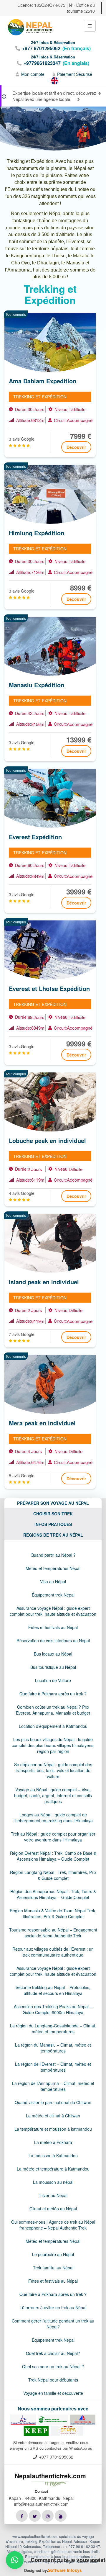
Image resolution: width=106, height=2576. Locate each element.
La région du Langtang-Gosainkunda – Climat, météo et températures (53, 2029)
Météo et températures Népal (53, 1568)
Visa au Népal (53, 1581)
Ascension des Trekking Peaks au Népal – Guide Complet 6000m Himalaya (53, 2009)
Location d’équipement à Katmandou (53, 1726)
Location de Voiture (53, 1680)
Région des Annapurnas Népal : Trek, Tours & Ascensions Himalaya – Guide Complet (53, 1894)
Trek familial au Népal (53, 2268)
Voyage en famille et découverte (53, 2393)
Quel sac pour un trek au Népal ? (53, 2366)
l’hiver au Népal (53, 2195)
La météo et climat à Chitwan (53, 2116)
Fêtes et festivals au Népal (53, 1627)
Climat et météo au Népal (53, 2209)
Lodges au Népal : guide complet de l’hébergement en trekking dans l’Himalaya (53, 1818)
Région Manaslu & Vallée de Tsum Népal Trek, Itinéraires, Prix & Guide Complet (53, 1913)
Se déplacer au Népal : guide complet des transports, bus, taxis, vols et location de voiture (53, 1770)
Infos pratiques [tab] (53, 1524)
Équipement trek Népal (53, 1595)
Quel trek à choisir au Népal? (53, 2353)
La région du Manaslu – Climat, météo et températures (53, 2048)
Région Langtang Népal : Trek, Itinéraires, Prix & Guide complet (53, 1875)
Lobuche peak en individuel (47, 1141)
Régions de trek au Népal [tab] (53, 1535)
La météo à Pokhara (53, 2142)
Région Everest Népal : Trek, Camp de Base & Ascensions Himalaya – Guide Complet (53, 1856)
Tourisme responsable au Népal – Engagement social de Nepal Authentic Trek (53, 1933)
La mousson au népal (53, 2182)
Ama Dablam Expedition (43, 381)
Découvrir (76, 447)
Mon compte (33, 74)
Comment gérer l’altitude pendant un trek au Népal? (53, 2324)
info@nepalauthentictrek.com (41, 2504)
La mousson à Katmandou (53, 2155)
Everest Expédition (35, 837)
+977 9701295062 (41, 48)
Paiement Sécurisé (75, 74)
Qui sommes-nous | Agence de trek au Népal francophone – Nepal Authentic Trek (53, 2225)
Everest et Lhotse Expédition (49, 989)
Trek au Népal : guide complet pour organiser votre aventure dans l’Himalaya (53, 1837)
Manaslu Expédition (37, 685)
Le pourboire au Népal (53, 2254)
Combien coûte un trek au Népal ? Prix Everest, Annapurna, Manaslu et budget (53, 1710)
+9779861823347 (42, 63)
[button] (15, 2560)
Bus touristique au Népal (53, 1667)
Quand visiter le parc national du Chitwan (53, 2102)
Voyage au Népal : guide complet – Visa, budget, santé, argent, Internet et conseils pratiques (53, 1795)
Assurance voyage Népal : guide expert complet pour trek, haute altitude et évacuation (53, 1611)
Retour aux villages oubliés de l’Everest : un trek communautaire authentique (53, 1952)
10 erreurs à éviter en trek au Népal (53, 2307)
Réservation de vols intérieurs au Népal (53, 1641)
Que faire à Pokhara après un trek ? (53, 1694)
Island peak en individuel (44, 1282)
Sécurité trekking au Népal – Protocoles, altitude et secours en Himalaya (53, 1990)
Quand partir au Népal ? (53, 1555)
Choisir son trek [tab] (53, 1514)
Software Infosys (65, 2570)
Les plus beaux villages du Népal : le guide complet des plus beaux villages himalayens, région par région (53, 1745)
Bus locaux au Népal (53, 1654)
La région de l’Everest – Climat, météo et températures (53, 2067)
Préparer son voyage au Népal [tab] (53, 1503)
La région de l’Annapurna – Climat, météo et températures (53, 2086)
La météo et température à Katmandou (53, 2169)
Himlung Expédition (37, 533)
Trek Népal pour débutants (53, 2380)
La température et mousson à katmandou (53, 2129)
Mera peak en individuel (42, 1423)
